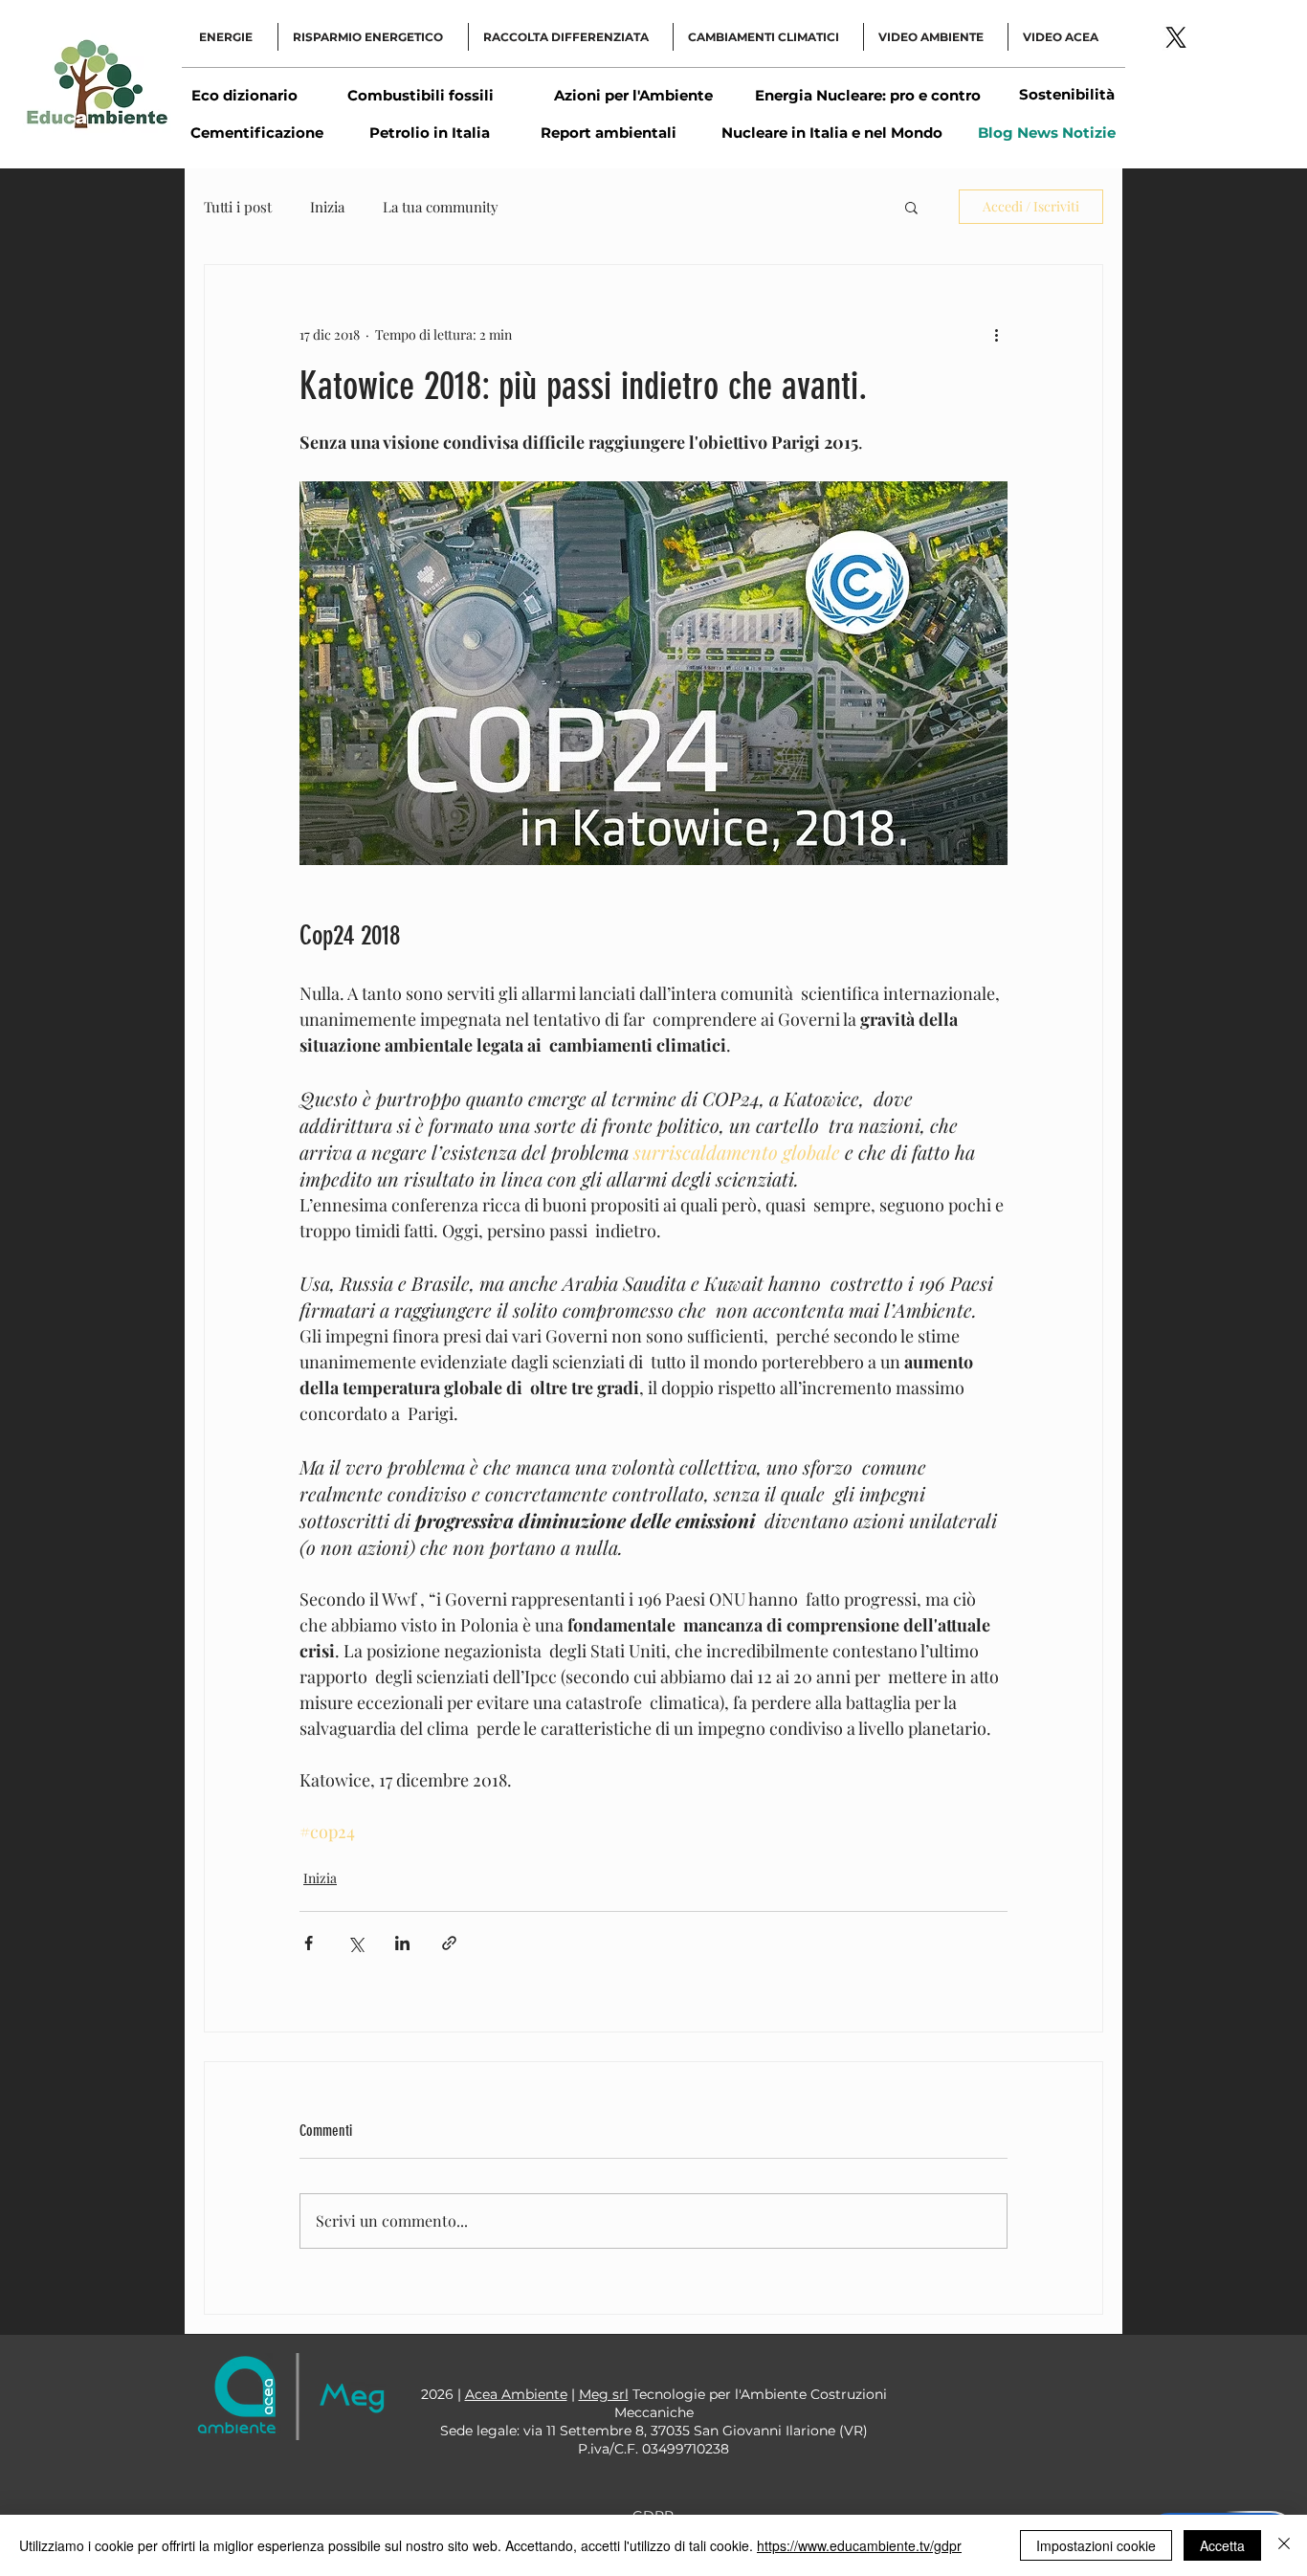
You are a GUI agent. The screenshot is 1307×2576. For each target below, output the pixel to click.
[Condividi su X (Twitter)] (355, 1943)
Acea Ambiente (516, 2394)
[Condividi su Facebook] (309, 1943)
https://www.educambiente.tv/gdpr (859, 2545)
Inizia (327, 207)
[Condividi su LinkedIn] (402, 1943)
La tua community (441, 207)
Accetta (1222, 2545)
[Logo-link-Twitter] (1176, 37)
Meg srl (604, 2394)
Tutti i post (238, 207)
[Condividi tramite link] (449, 1943)
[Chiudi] (1284, 2545)
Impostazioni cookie (1096, 2545)
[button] (911, 207)
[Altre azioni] (996, 334)
